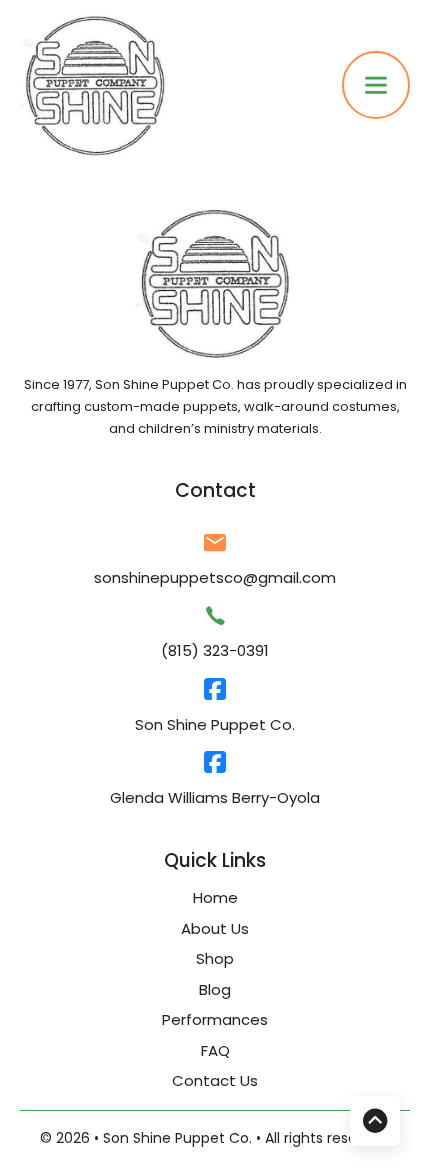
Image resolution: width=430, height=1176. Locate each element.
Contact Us (215, 1080)
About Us (215, 928)
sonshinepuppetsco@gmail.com (215, 577)
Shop (215, 958)
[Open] (376, 85)
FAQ (215, 1050)
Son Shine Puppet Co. (215, 724)
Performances (215, 1019)
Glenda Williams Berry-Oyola (215, 797)
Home (215, 897)
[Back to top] (375, 1121)
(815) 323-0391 (215, 650)
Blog (215, 989)
